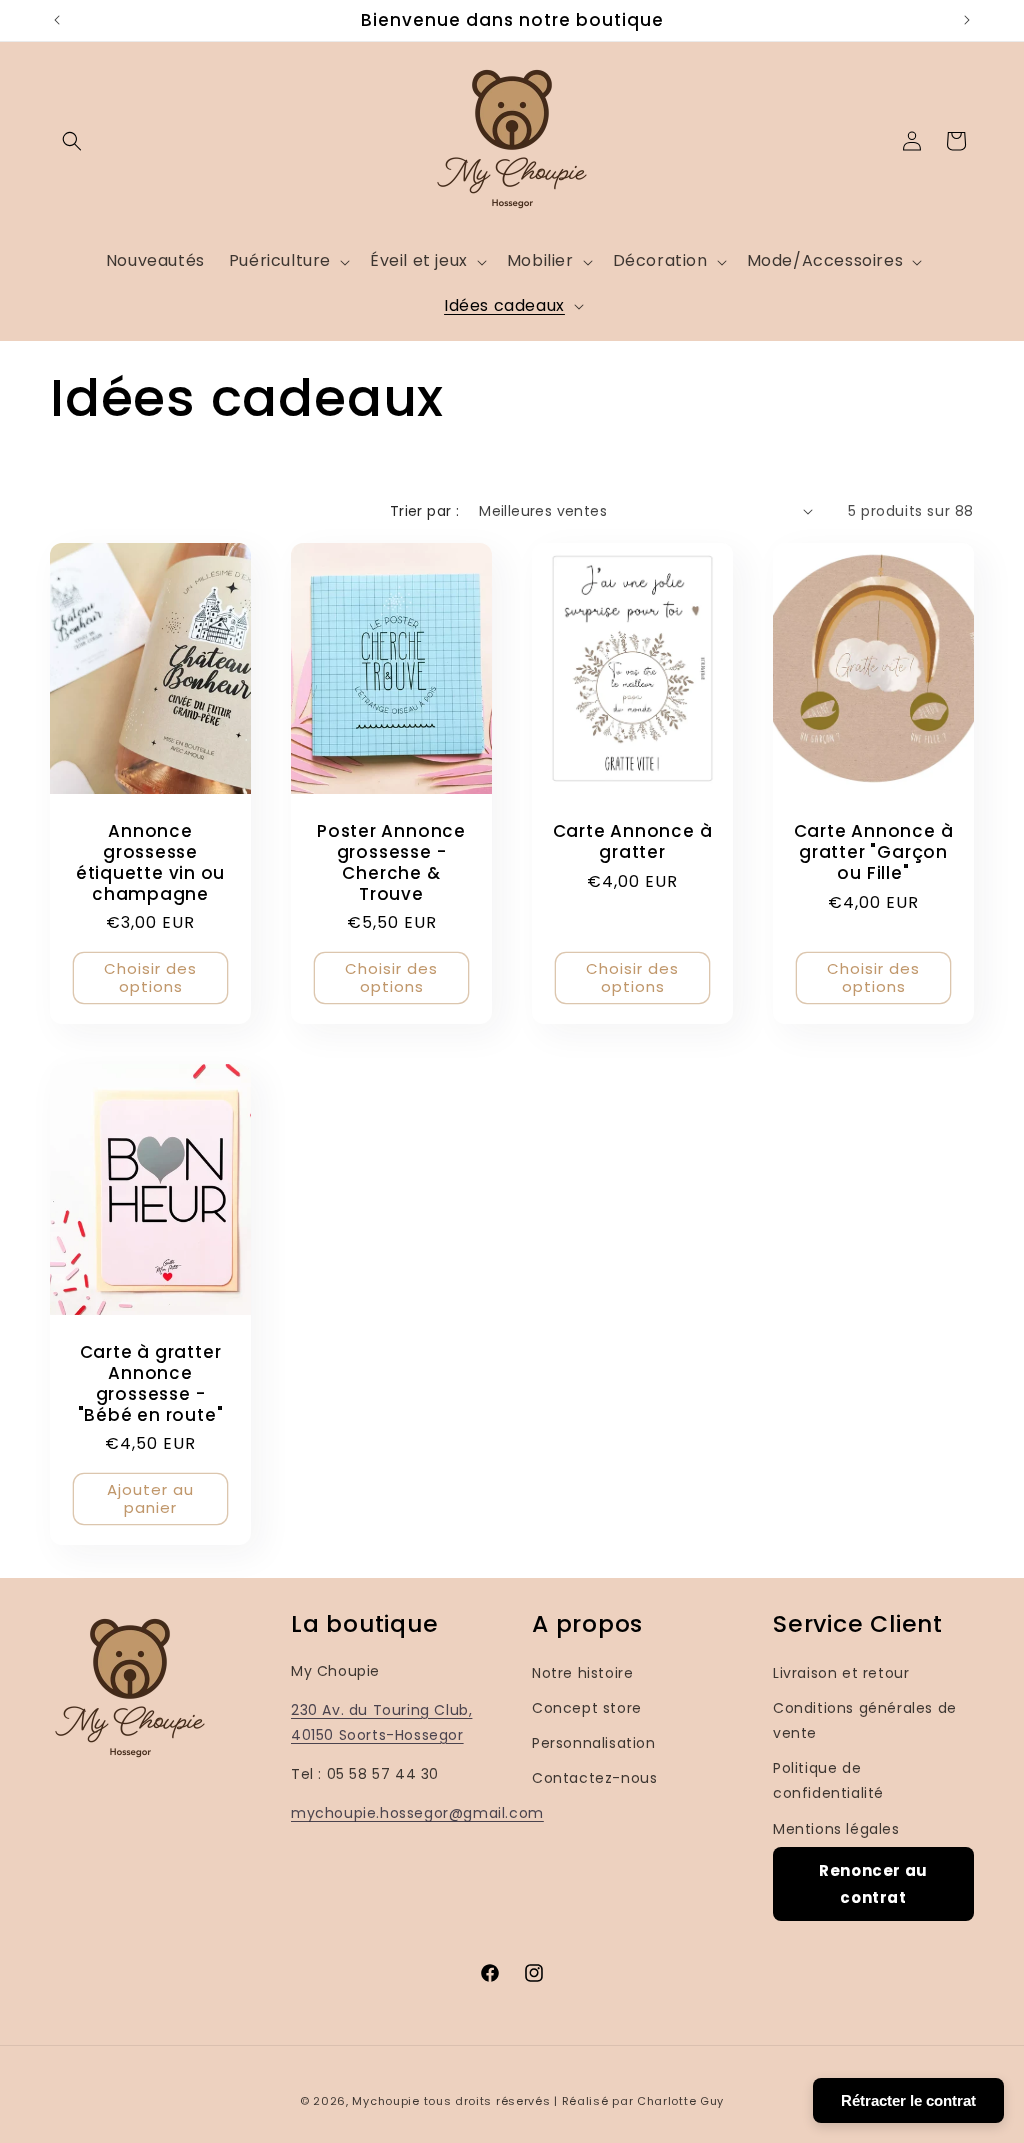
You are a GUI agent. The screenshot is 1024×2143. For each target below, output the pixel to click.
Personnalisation (594, 1743)
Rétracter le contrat (908, 2100)
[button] (72, 141)
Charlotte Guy (680, 2101)
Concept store (587, 1708)
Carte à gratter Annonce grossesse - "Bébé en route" (151, 1384)
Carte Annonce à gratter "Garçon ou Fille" (874, 852)
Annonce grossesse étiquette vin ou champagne (150, 862)
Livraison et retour (841, 1673)
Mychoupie (385, 2101)
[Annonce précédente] (57, 20)
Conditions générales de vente (865, 1720)
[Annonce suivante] (967, 20)
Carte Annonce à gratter (633, 842)
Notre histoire (582, 1673)
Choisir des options (150, 977)
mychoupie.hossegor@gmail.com (417, 1813)
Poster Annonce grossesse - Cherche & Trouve (391, 862)
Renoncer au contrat (873, 1884)
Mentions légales (836, 1829)
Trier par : (424, 511)
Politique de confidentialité (828, 1780)
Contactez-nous (594, 1778)
